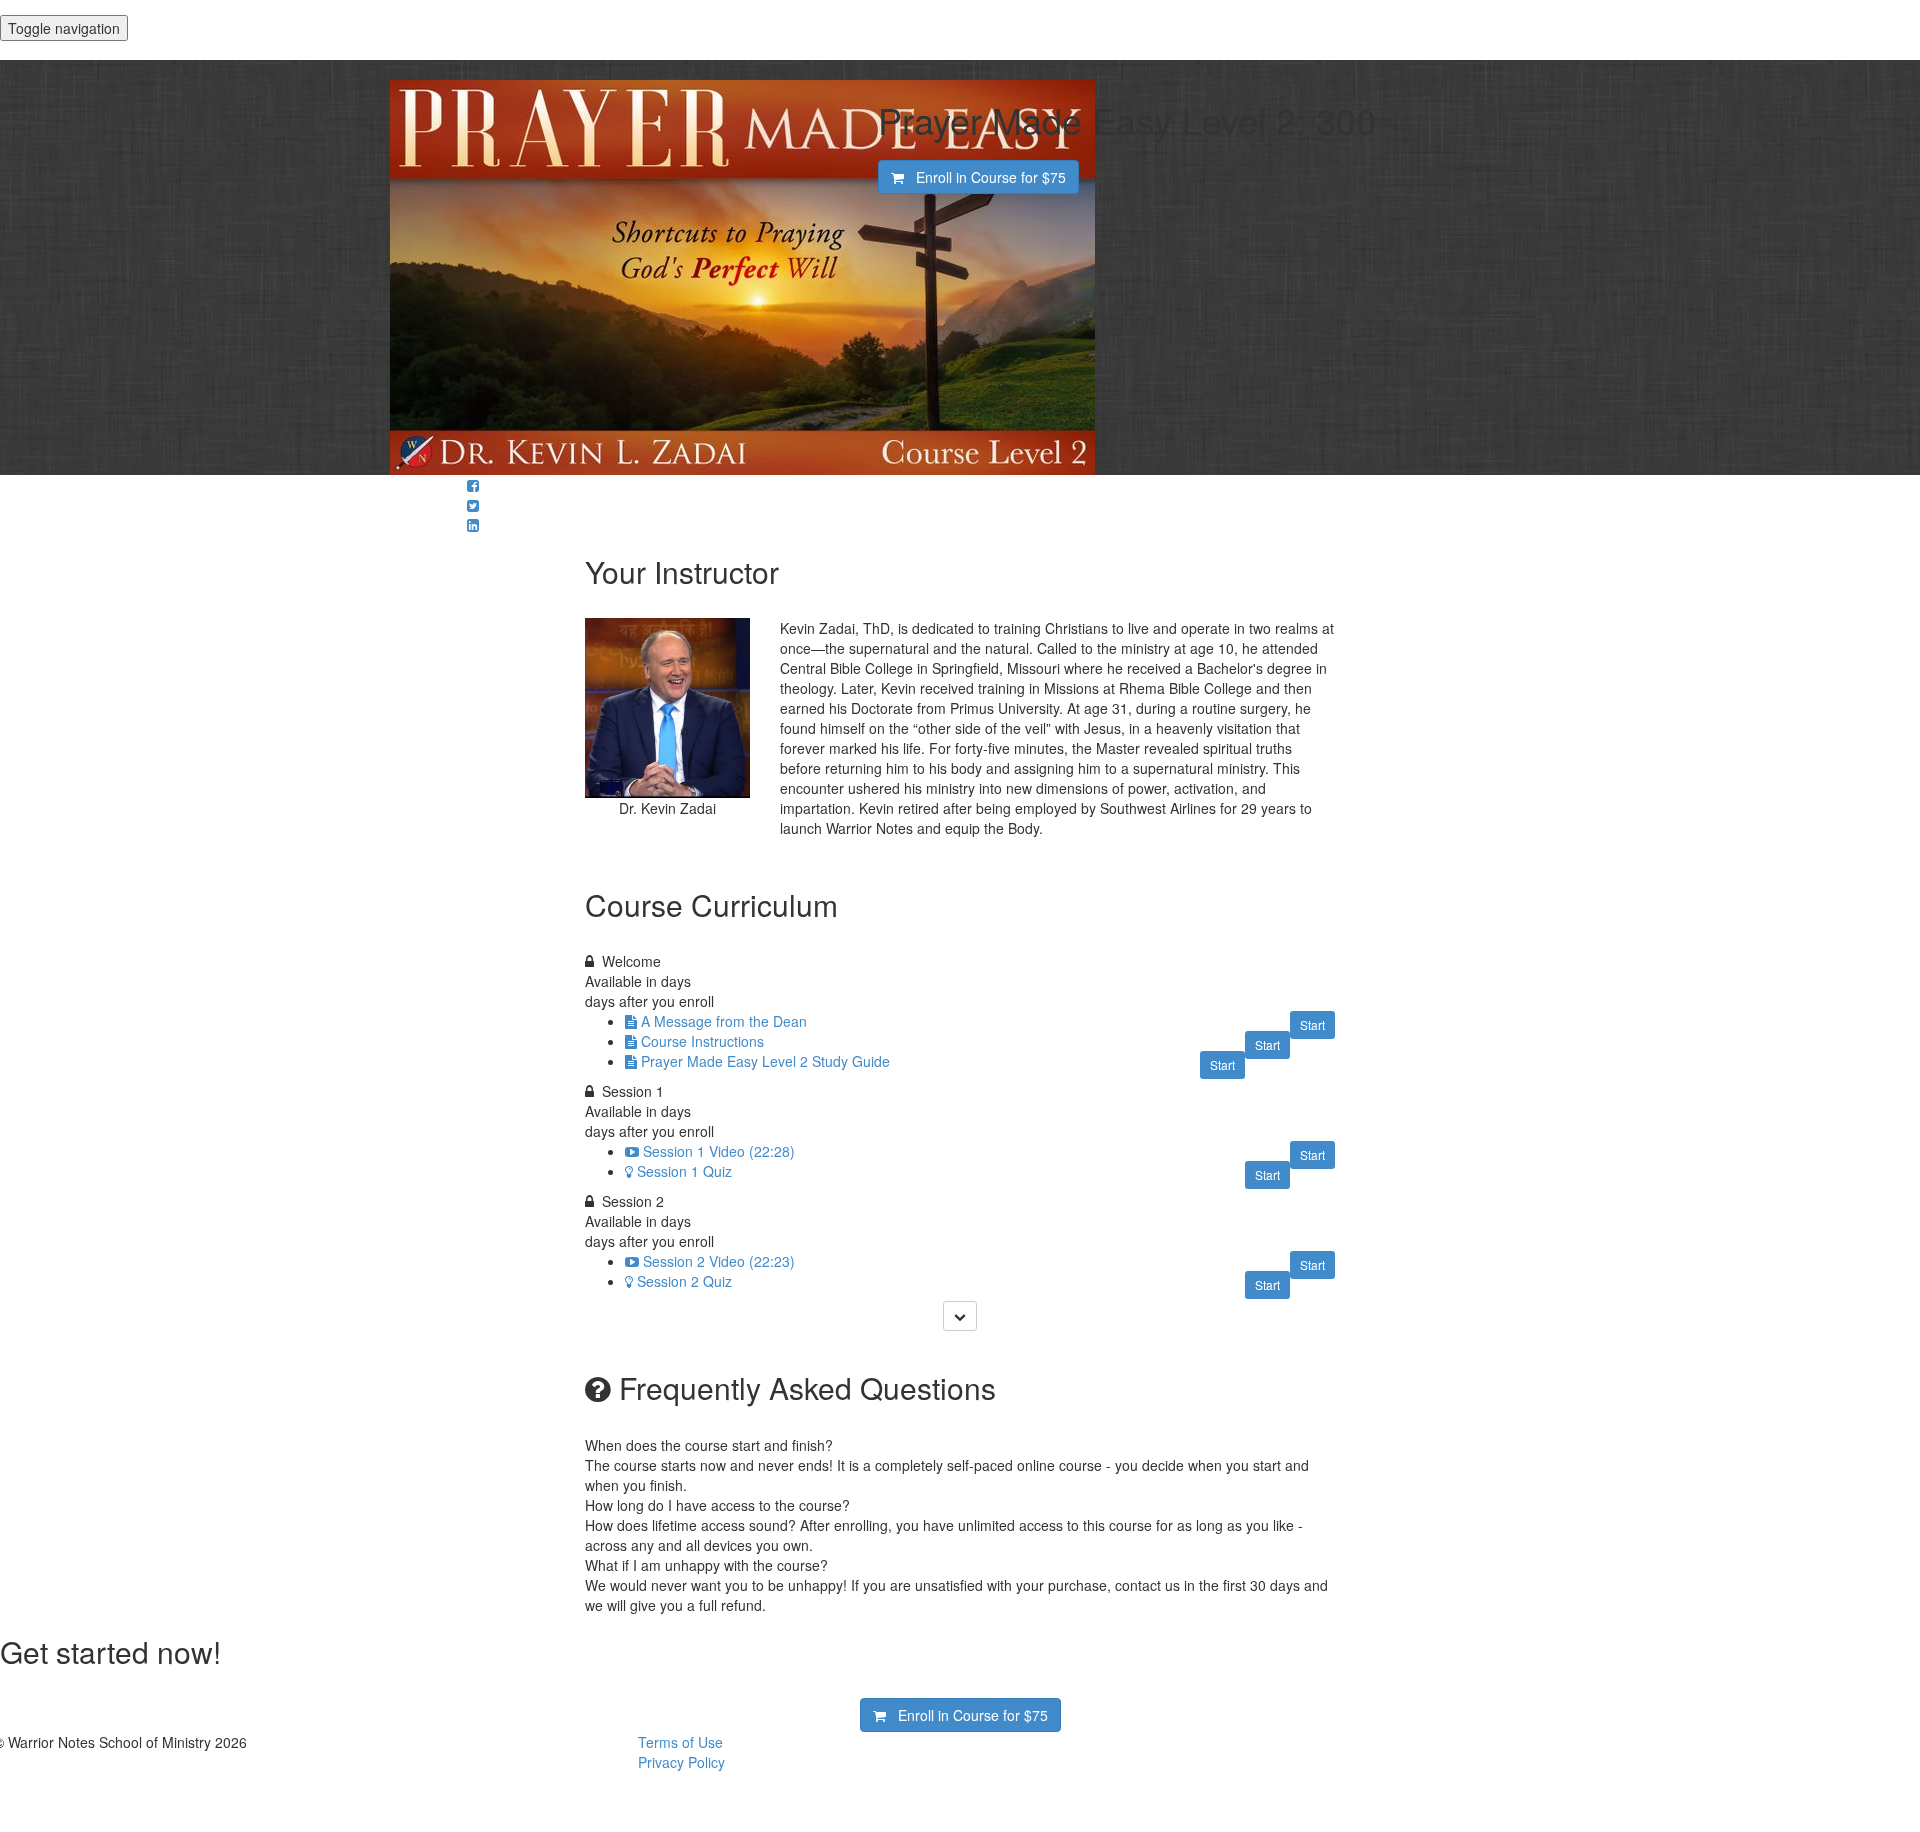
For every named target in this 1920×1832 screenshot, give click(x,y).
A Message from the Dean (724, 1021)
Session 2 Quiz (684, 1281)
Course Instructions (702, 1041)
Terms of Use (680, 1742)
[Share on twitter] (473, 505)
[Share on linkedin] (473, 525)
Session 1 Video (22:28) (719, 1151)
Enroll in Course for (985, 177)
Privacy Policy (681, 1762)
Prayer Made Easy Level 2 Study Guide (765, 1061)
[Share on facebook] (473, 485)
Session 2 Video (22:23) (719, 1261)
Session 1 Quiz (684, 1171)
